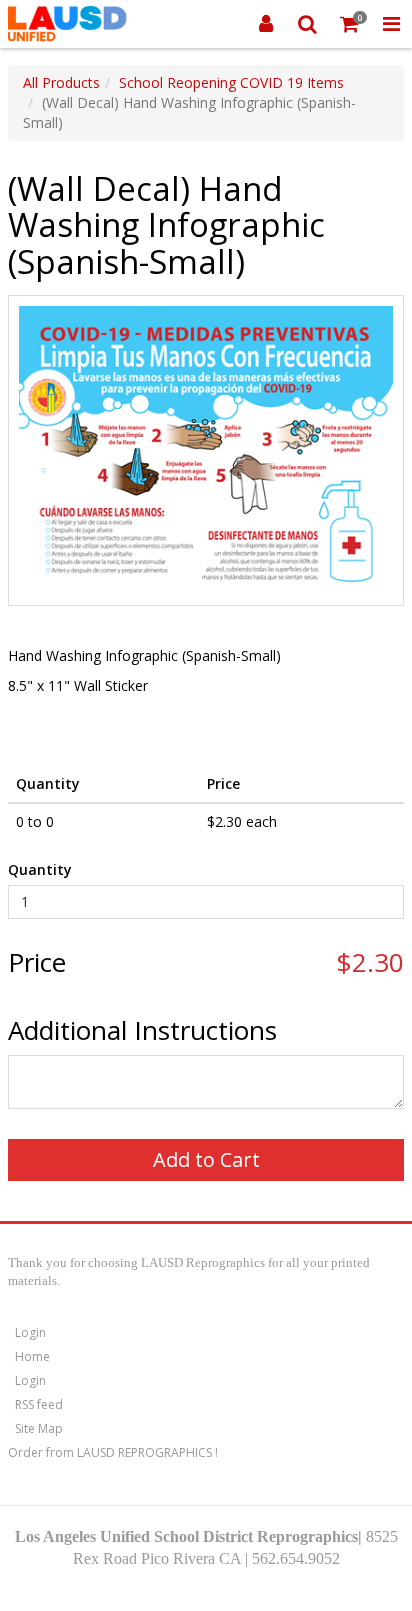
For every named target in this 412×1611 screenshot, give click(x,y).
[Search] (308, 24)
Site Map (39, 1428)
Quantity (40, 869)
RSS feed (39, 1404)
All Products (61, 82)
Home (32, 1356)
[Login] (266, 24)
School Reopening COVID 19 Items (231, 82)
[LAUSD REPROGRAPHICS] (67, 24)
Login (30, 1332)
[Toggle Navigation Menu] (391, 24)
